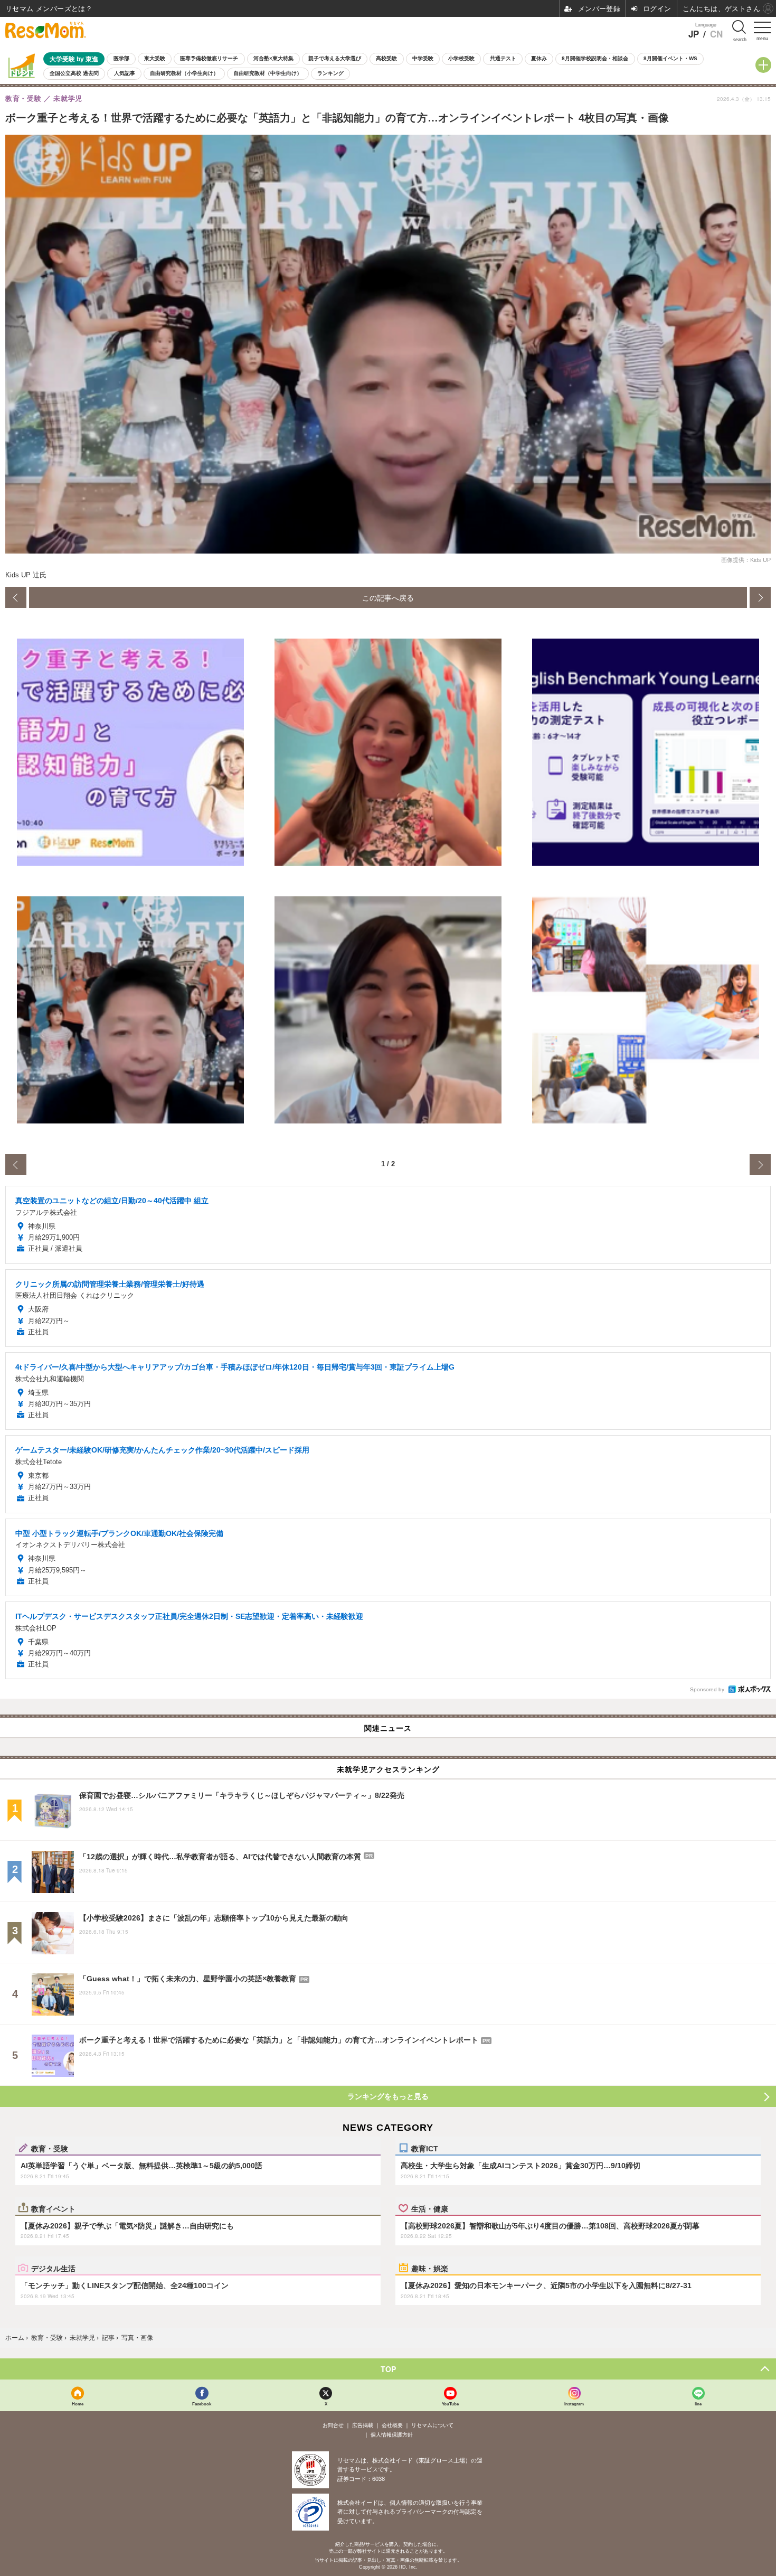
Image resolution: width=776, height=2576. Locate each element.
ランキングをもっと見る (388, 2096)
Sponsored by (707, 1689)
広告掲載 (363, 2425)
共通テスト (503, 58)
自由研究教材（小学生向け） (184, 73)
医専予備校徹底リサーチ (209, 58)
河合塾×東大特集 (273, 58)
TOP (388, 2369)
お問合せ (333, 2425)
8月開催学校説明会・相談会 (595, 58)
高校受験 (386, 58)
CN (716, 34)
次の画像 (760, 597)
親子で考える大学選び (335, 58)
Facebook (202, 2404)
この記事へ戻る (388, 597)
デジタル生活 (53, 2268)
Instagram (574, 2404)
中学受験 (423, 58)
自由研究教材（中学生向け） (268, 73)
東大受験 (155, 58)
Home (78, 2404)
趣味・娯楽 (430, 2268)
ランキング (330, 73)
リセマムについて (432, 2425)
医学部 (121, 58)
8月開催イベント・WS (670, 58)
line (698, 2404)
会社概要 (392, 2425)
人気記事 (125, 73)
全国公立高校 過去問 (74, 73)
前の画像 (16, 597)
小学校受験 (461, 58)
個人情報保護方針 (392, 2435)
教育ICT (425, 2148)
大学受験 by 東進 (74, 59)
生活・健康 (430, 2208)
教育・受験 (50, 2148)
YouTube (450, 2404)
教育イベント (53, 2208)
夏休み (539, 58)
